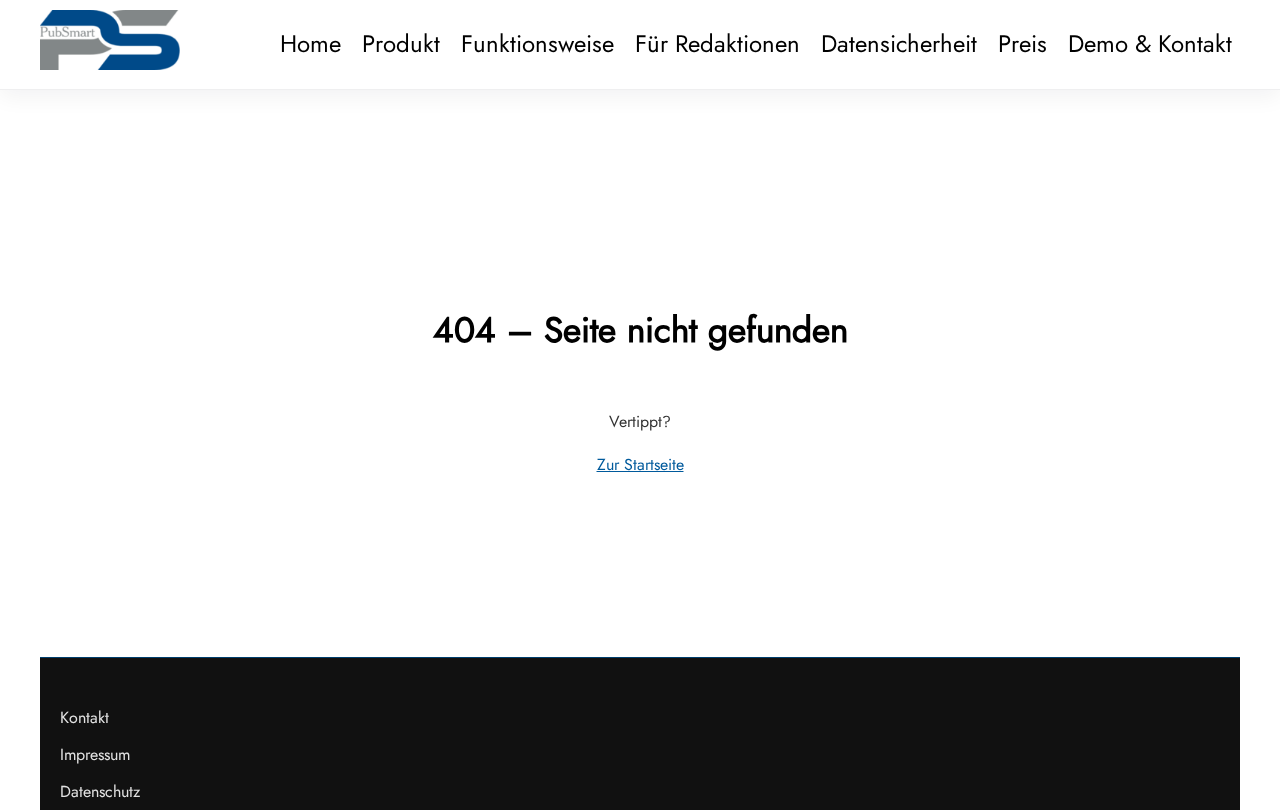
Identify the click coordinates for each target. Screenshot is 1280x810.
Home (310, 43)
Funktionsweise (537, 43)
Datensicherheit (899, 43)
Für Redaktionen (717, 43)
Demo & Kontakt (1150, 43)
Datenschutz (100, 791)
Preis (1022, 43)
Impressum (95, 754)
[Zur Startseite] (110, 64)
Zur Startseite (640, 464)
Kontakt (84, 717)
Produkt (401, 43)
